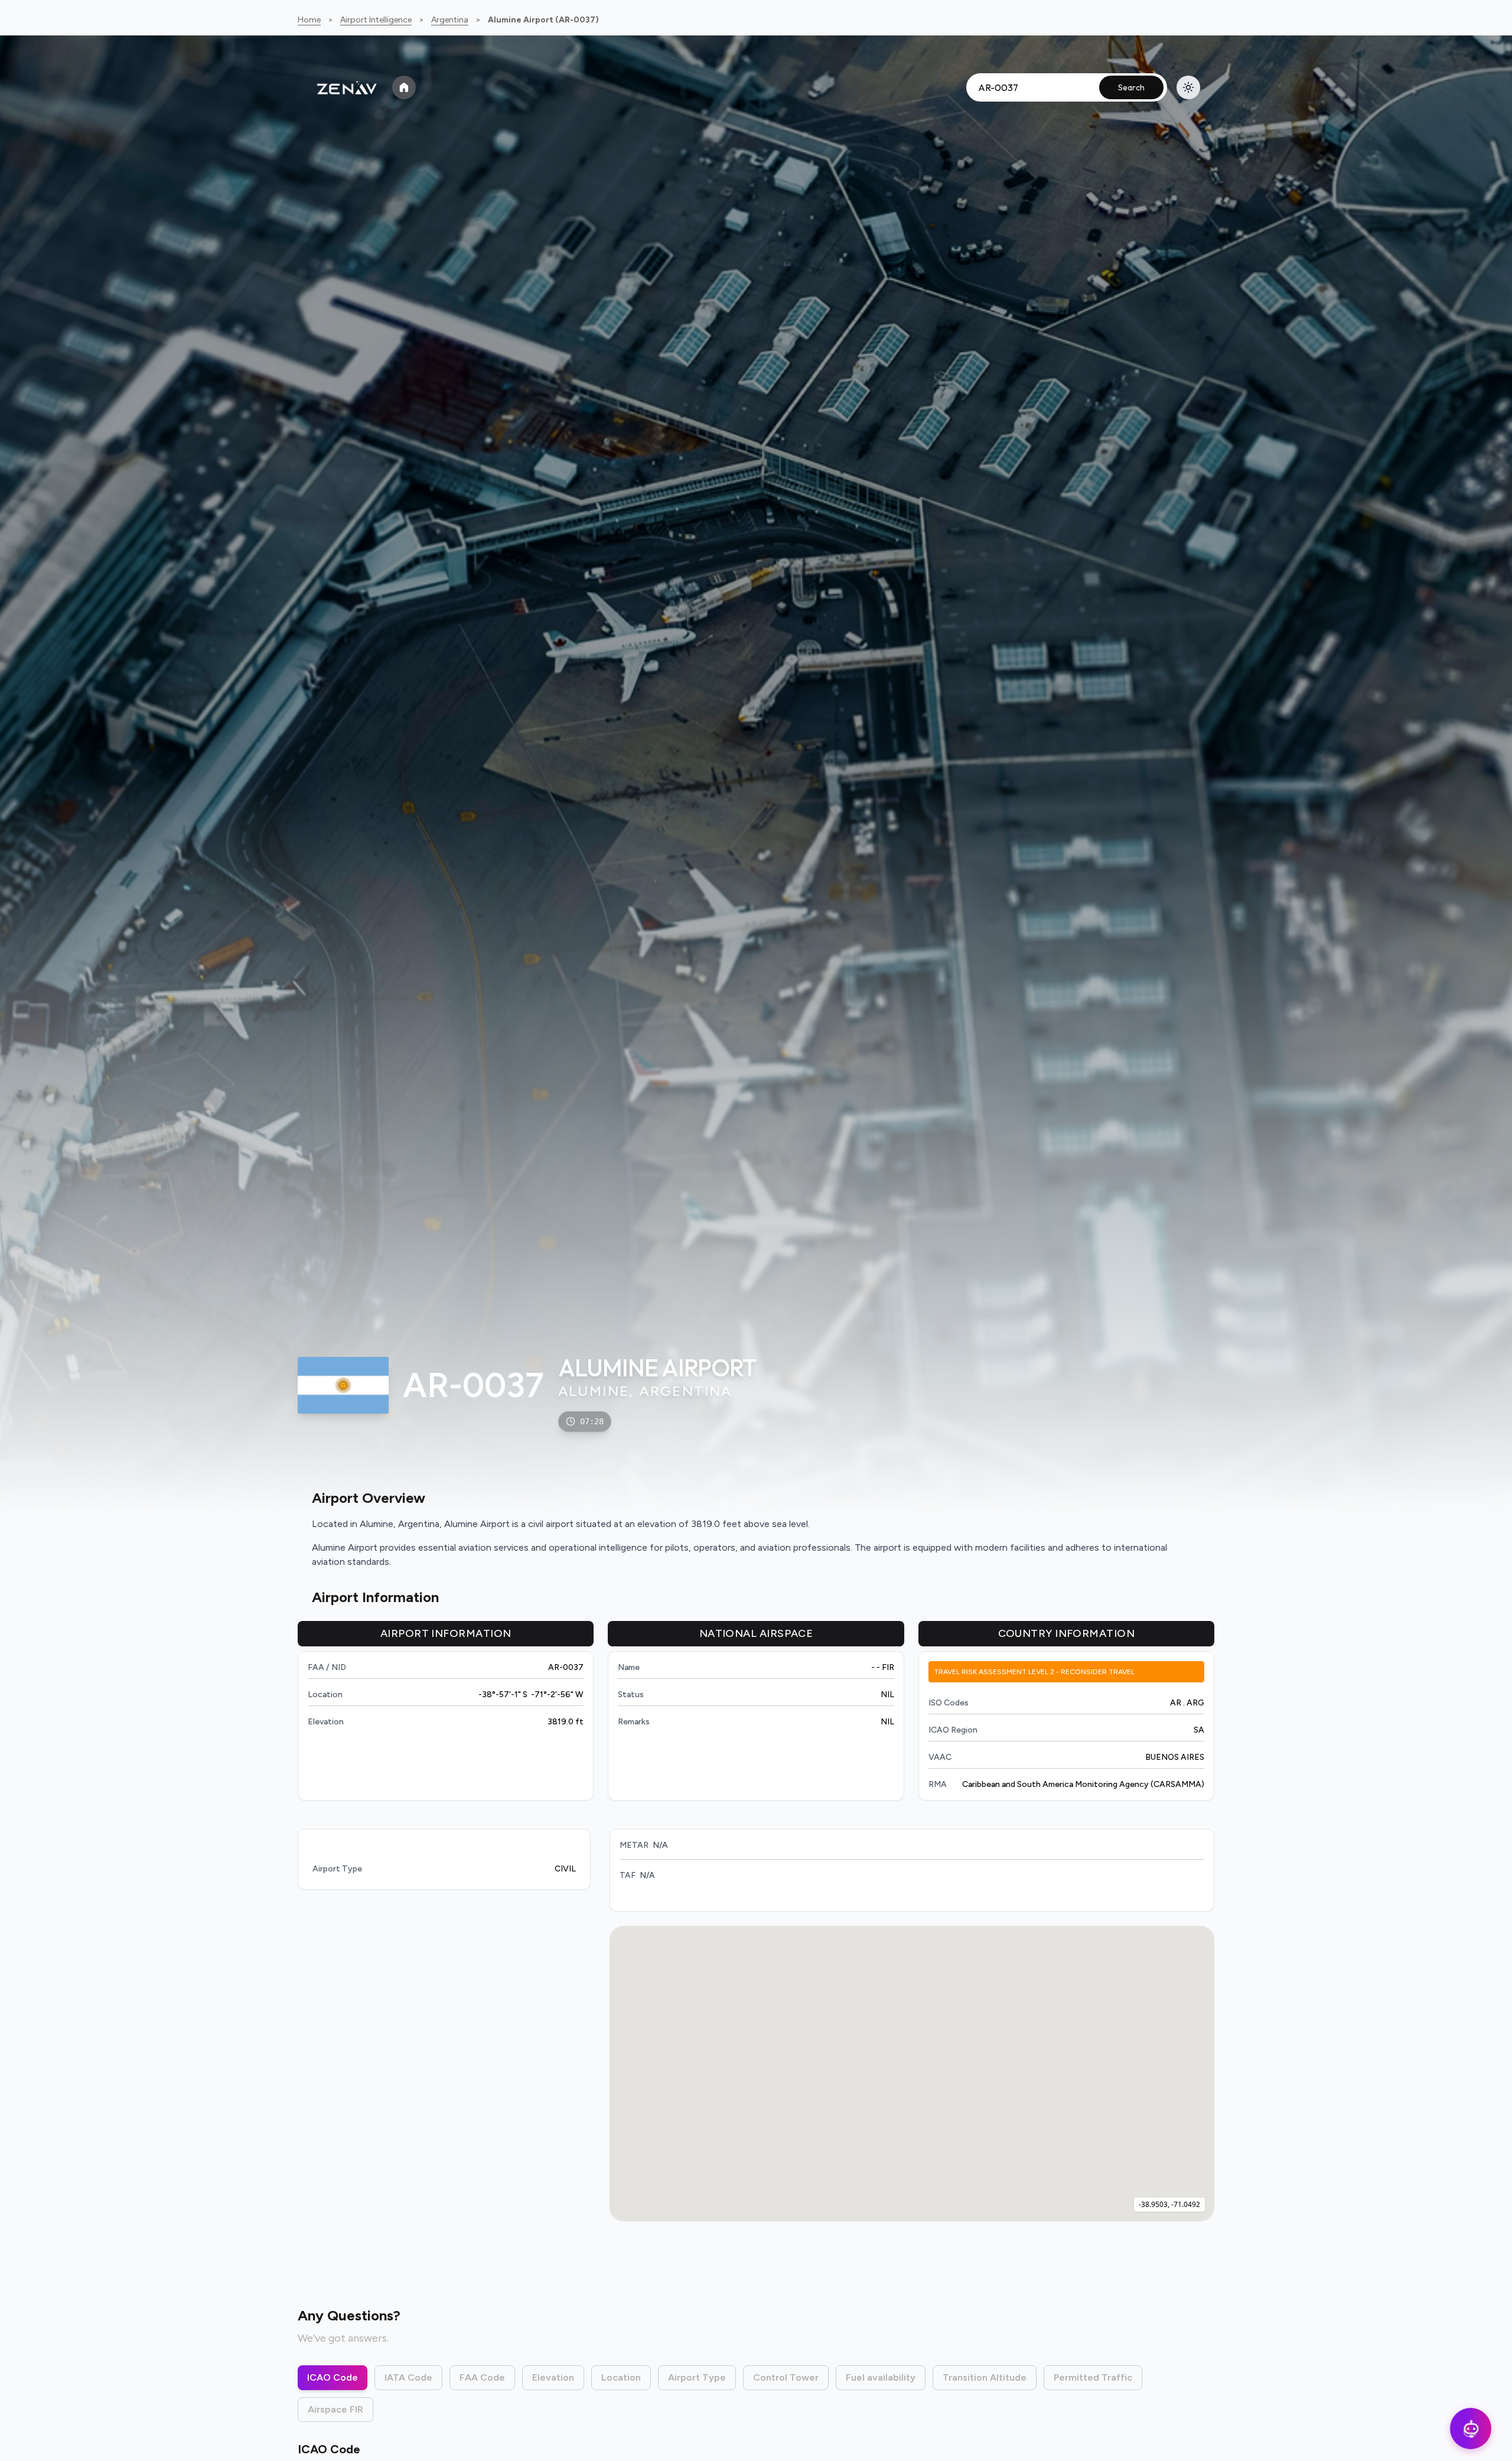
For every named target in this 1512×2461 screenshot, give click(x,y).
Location (621, 2377)
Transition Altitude (985, 2377)
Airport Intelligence (376, 20)
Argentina (450, 20)
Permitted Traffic (1093, 2377)
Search (1131, 87)
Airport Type (697, 2377)
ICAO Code (333, 2377)
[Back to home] (404, 87)
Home (309, 20)
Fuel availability (881, 2377)
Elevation (553, 2377)
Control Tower (786, 2377)
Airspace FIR (335, 2409)
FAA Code (482, 2377)
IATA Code (408, 2377)
